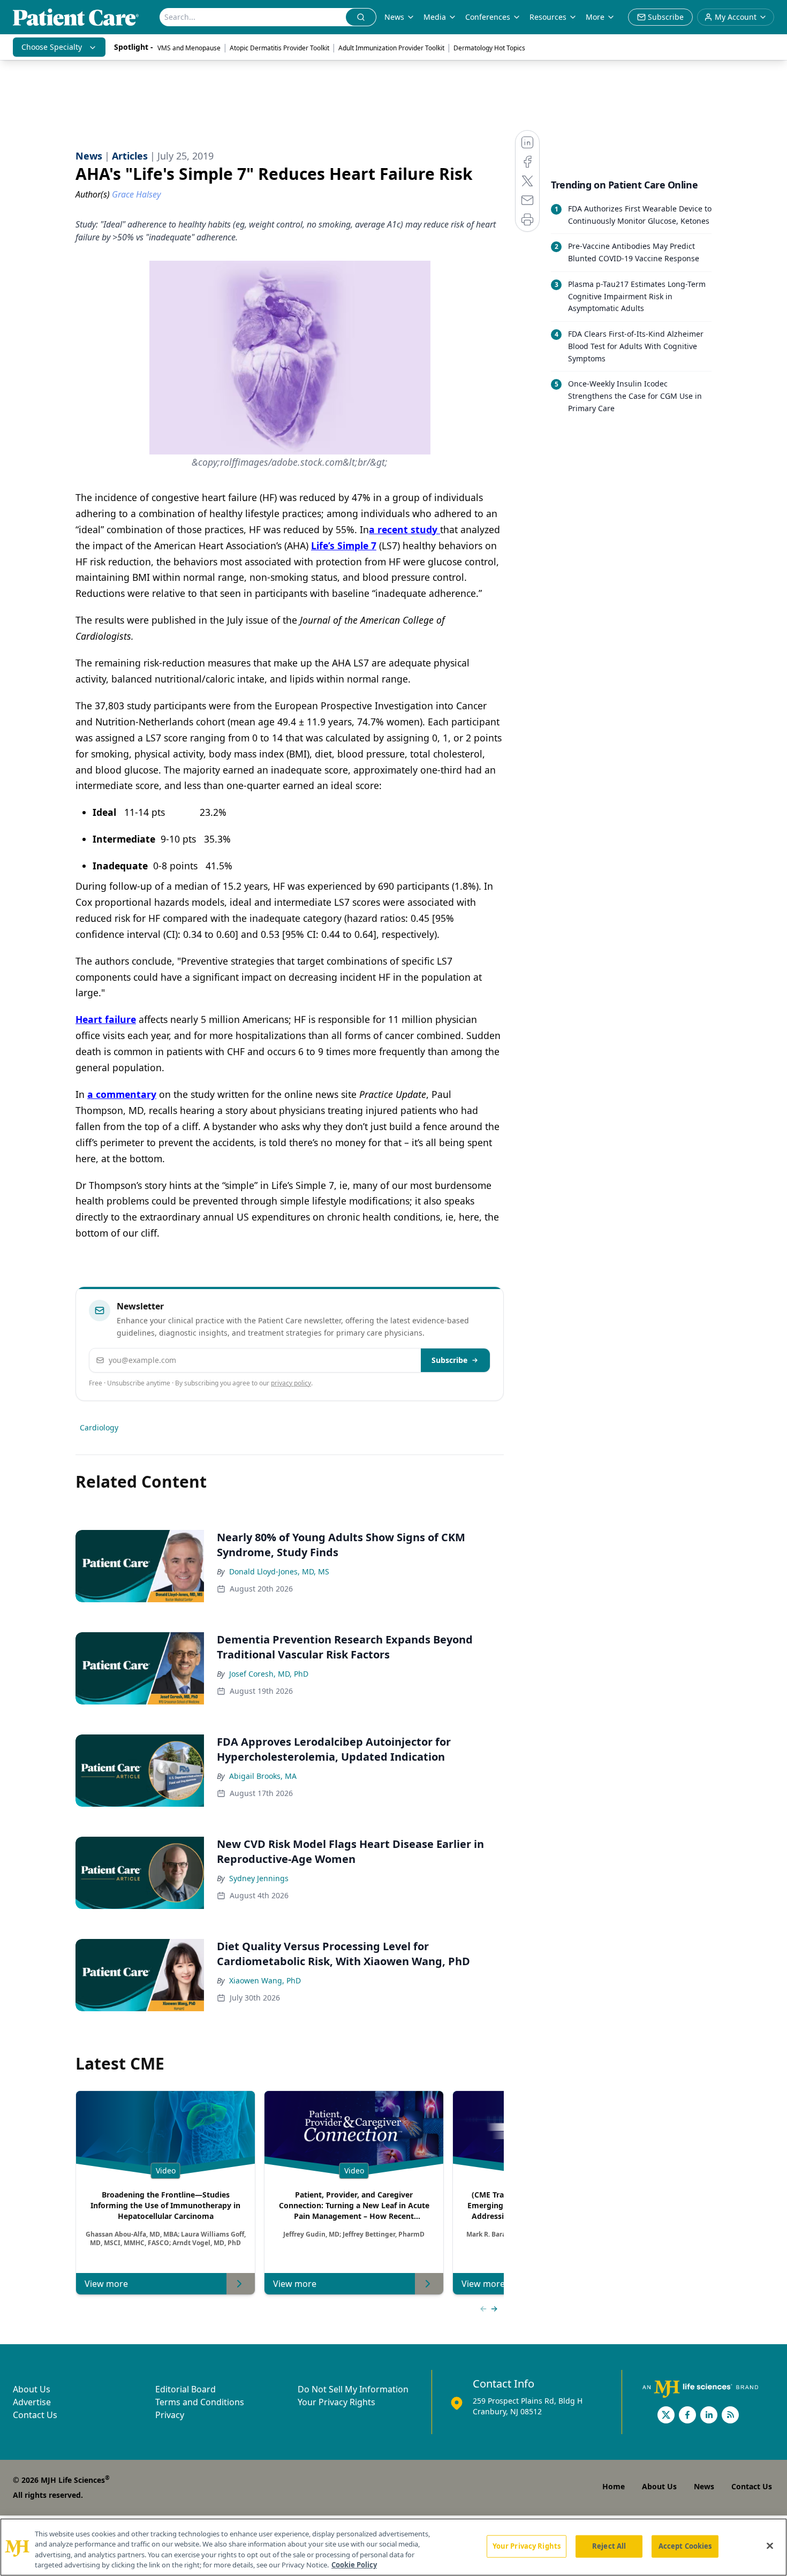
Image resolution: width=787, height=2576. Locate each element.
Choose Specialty (52, 47)
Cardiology (99, 1427)
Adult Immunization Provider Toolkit (391, 48)
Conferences (488, 17)
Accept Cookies (685, 2546)
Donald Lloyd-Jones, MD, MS (279, 1571)
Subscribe (449, 1360)
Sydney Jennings (259, 1878)
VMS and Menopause (189, 48)
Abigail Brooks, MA (263, 1776)
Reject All (609, 2546)
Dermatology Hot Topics (489, 48)
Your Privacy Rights (336, 2402)
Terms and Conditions (200, 2402)
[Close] (770, 2545)
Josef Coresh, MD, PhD (269, 1674)
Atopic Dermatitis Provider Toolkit (279, 48)
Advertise (32, 2402)
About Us (32, 2389)
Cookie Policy (354, 2565)
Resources (548, 17)
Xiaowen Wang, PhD (265, 1980)
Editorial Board (186, 2389)
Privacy (170, 2415)
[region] (393, 2547)
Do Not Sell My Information (353, 2389)
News (394, 17)
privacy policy (291, 1383)
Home (614, 2486)
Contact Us (35, 2415)
